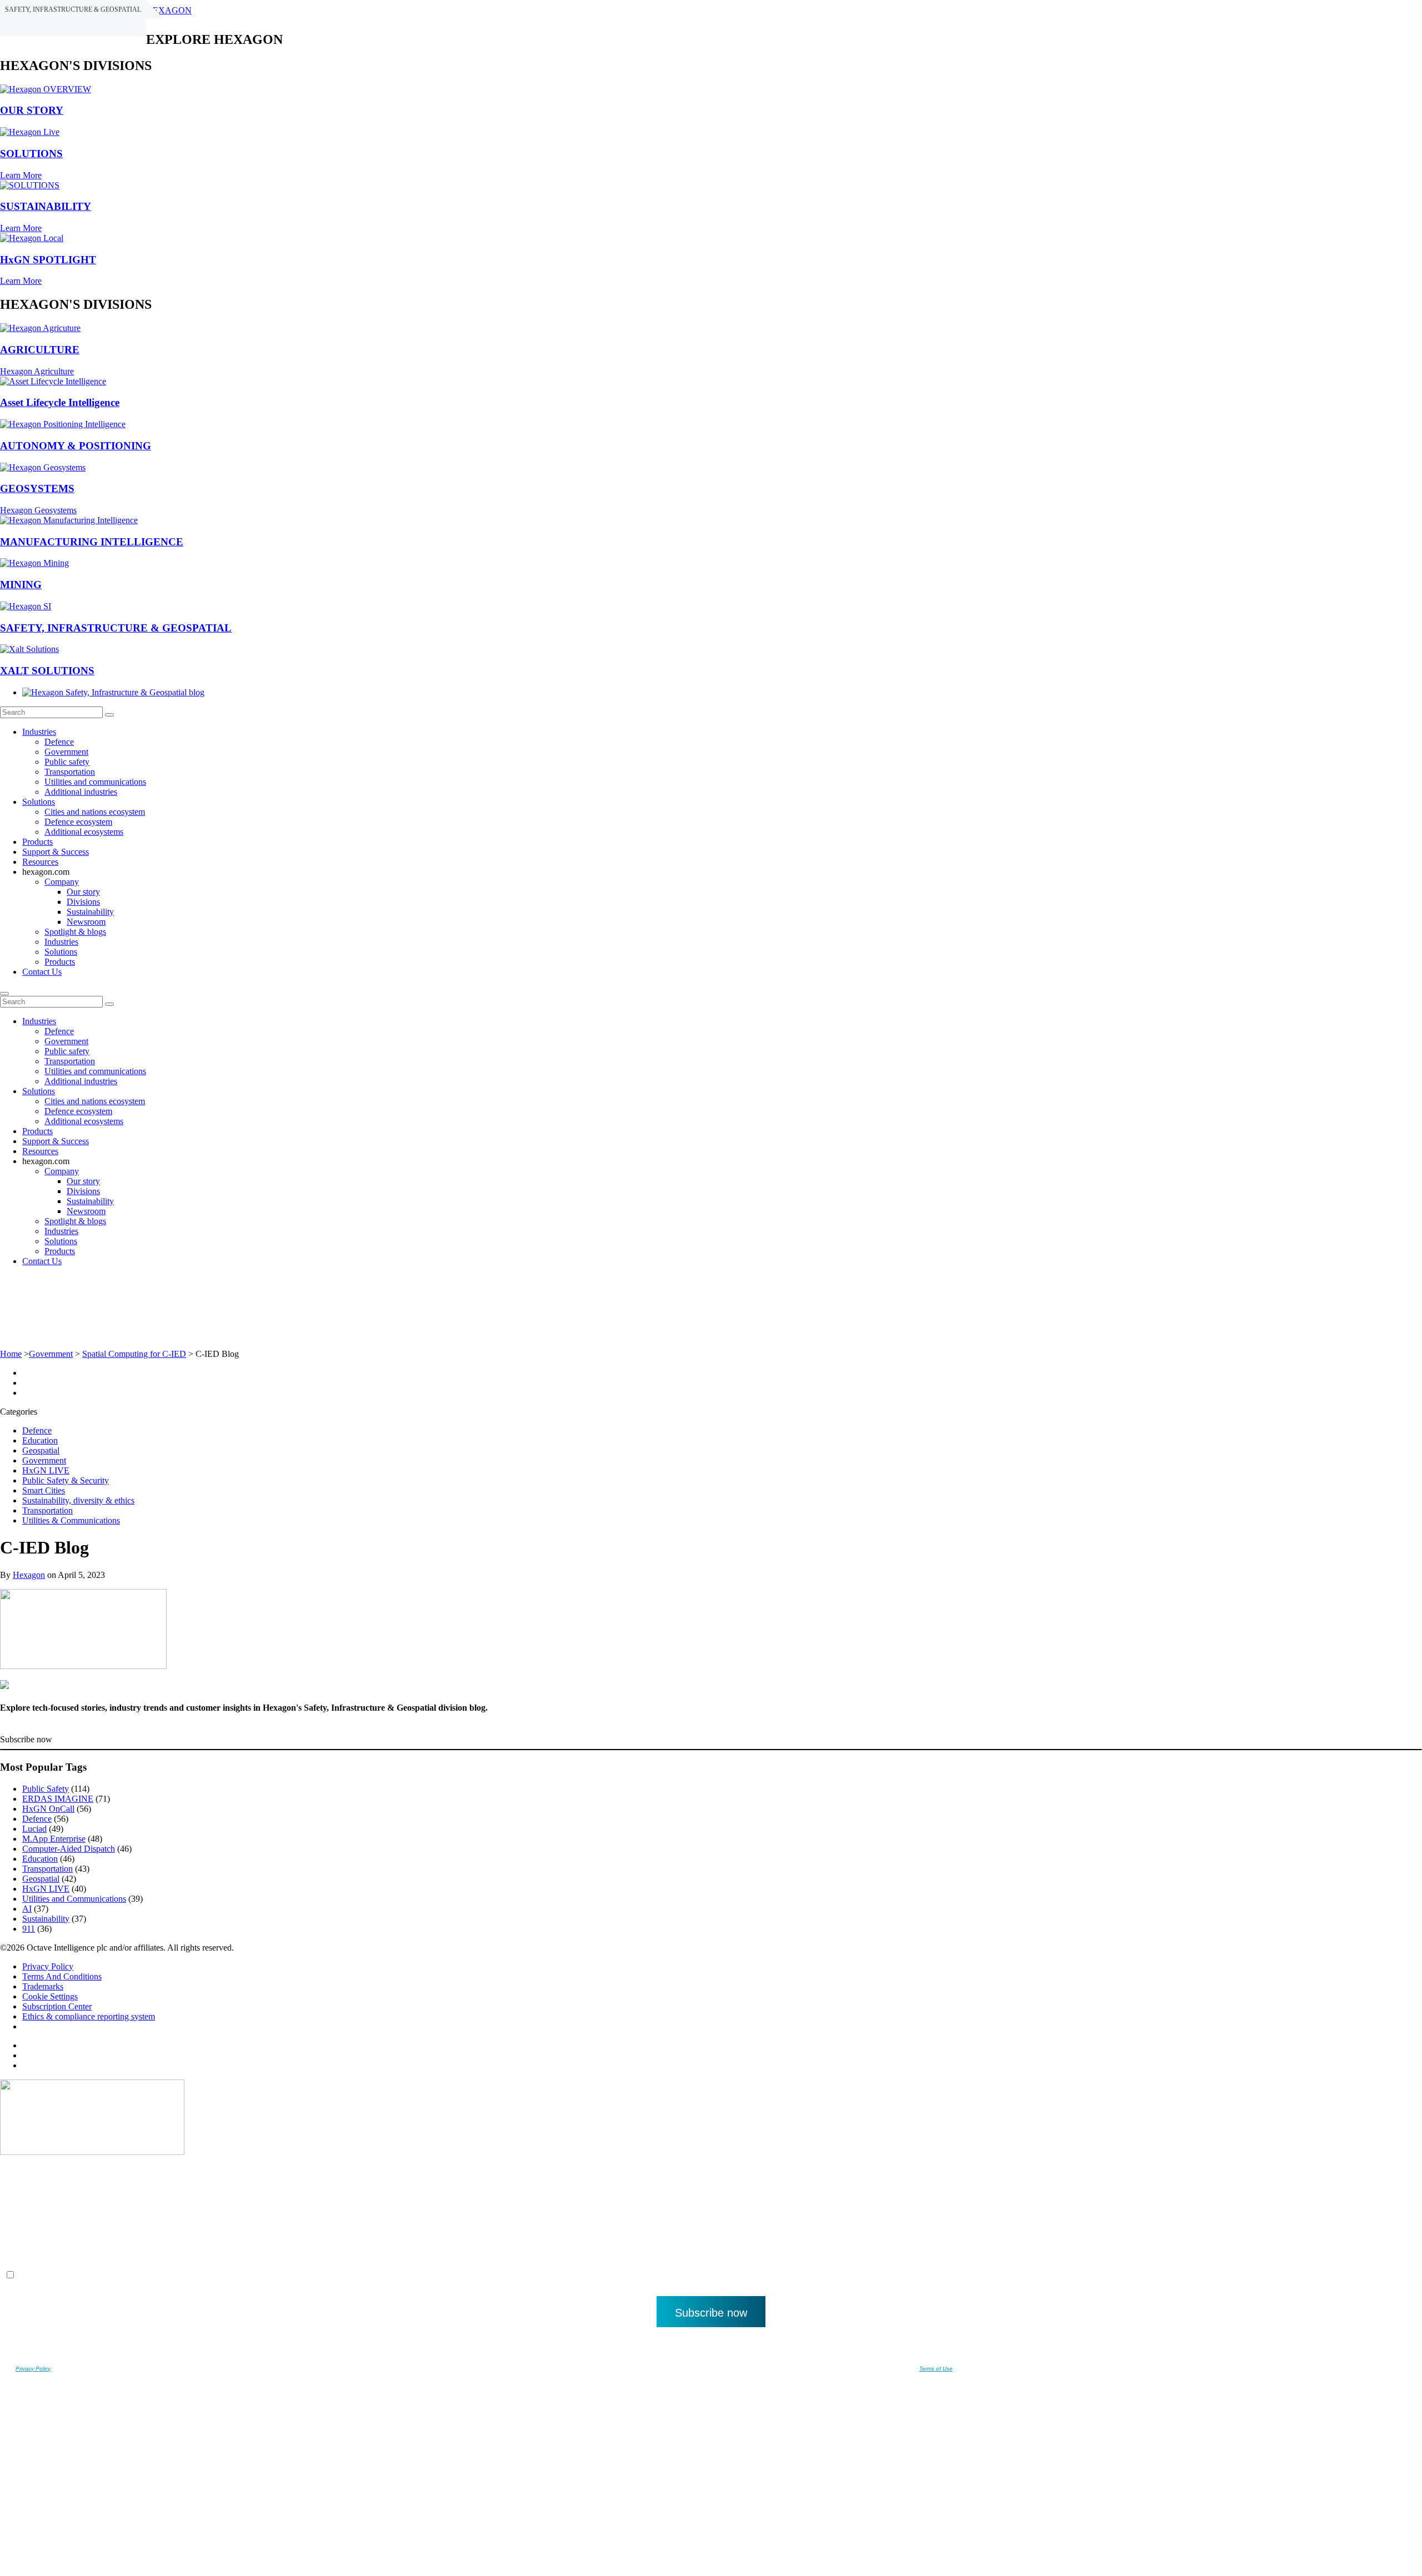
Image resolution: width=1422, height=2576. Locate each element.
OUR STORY (32, 110)
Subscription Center (57, 2006)
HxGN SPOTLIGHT (48, 260)
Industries (39, 732)
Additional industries (81, 792)
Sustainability (90, 912)
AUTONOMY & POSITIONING (76, 446)
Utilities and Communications (74, 1899)
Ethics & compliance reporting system (89, 2016)
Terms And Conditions (62, 1976)
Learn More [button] (21, 175)
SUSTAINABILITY (46, 206)
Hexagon (29, 1575)
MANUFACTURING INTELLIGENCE (92, 542)
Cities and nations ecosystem (95, 812)
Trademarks (43, 1986)
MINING (21, 585)
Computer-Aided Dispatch (69, 1849)
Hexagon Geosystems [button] (38, 510)
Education (40, 1440)
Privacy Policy (48, 1966)
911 (29, 1929)
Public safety (67, 762)
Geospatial (41, 1450)
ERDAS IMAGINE (58, 1799)
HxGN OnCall (48, 1809)
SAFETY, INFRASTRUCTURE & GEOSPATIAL (116, 628)
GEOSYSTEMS (37, 488)
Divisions (83, 902)
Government (66, 752)
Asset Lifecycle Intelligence (60, 402)
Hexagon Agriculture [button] (37, 371)
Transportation (70, 772)
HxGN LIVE (46, 1470)
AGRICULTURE (40, 350)
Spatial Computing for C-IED (134, 1354)
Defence (59, 742)
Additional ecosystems (84, 832)
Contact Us (42, 972)
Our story (83, 892)
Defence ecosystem (78, 822)
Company (62, 882)
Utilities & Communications (71, 1520)
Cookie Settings (50, 1996)
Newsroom (86, 922)
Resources (40, 862)
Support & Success (56, 852)
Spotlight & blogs (75, 932)
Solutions (39, 802)
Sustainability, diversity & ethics (78, 1500)
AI (27, 1909)
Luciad (34, 1829)
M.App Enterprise (54, 1839)
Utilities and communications (95, 782)
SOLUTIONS (31, 154)
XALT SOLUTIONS (47, 671)
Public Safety (46, 1789)
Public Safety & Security (66, 1480)
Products (37, 842)
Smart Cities (44, 1490)
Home (11, 1354)
